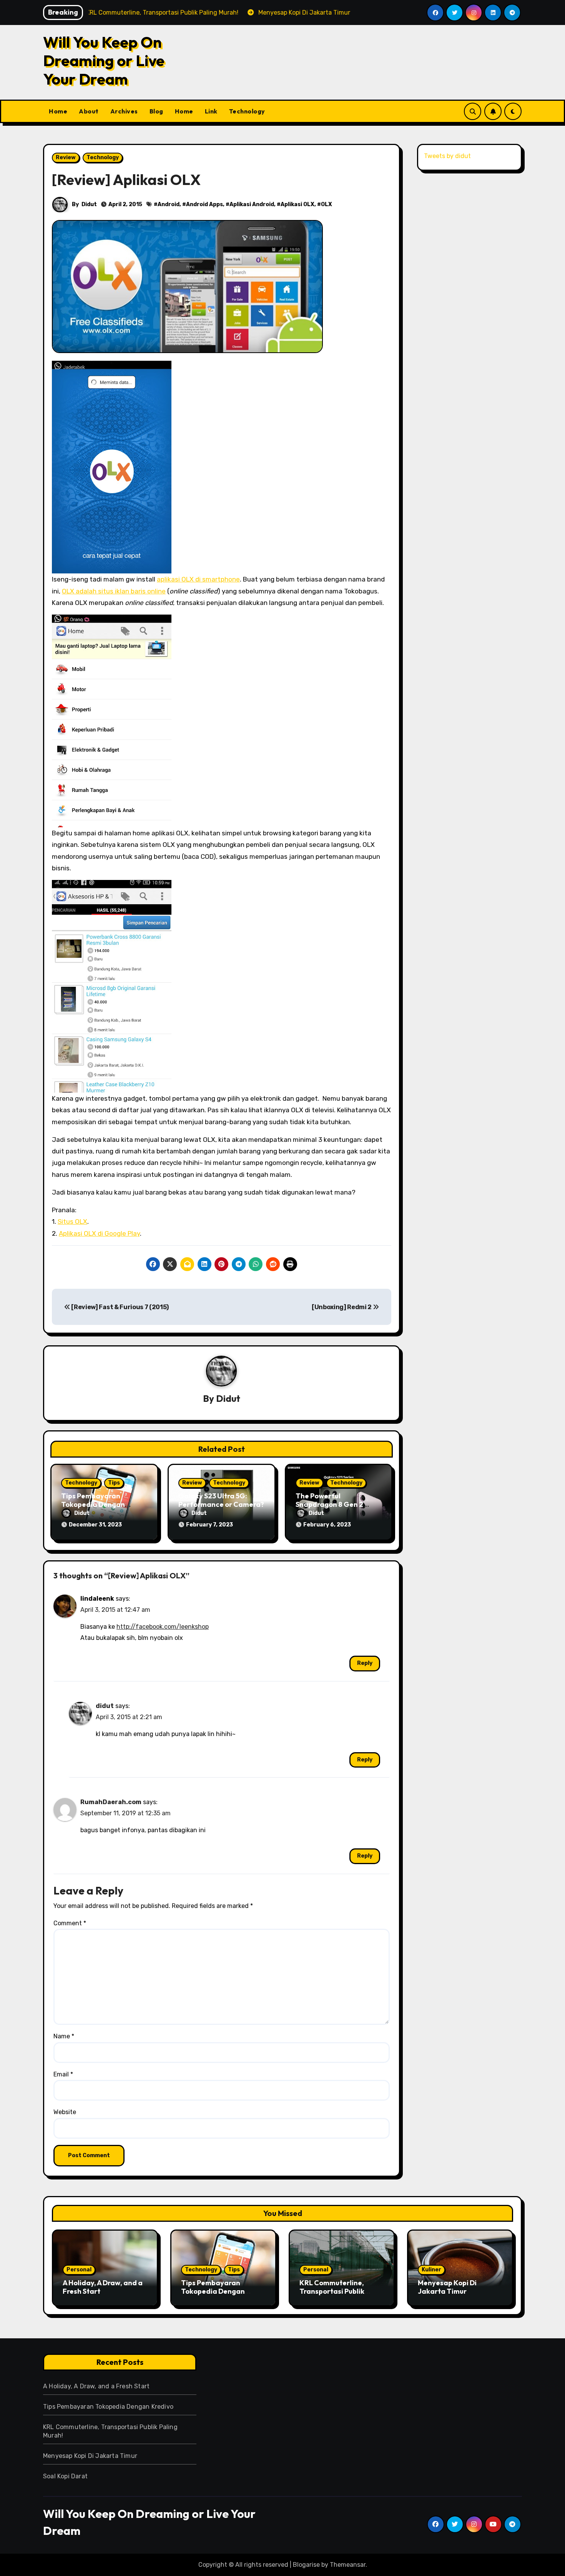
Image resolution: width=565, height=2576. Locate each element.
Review (66, 157)
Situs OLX (72, 1221)
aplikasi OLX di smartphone (198, 579)
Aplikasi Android (252, 204)
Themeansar (348, 2565)
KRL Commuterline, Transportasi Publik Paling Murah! (332, 2291)
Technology (247, 111)
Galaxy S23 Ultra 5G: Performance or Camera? (221, 1500)
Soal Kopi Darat (65, 2476)
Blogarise (306, 2565)
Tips (114, 1483)
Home (58, 111)
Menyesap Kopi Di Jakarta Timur (447, 2287)
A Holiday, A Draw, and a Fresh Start (103, 2287)
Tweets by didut (447, 156)
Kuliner (431, 2270)
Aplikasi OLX (297, 204)
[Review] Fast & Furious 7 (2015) (120, 1307)
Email (63, 2074)
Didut (89, 204)
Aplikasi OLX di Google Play (99, 1233)
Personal (79, 2270)
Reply (365, 1663)
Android (169, 204)
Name (64, 2036)
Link (211, 111)
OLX (327, 204)
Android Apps (204, 204)
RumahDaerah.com (111, 1802)
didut (105, 1706)
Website (65, 2112)
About (89, 111)
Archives (124, 111)
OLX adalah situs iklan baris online (114, 591)
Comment (70, 1923)
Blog (156, 111)
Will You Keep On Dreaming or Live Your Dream (104, 60)
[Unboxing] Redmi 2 (342, 1307)
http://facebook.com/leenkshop (163, 1627)
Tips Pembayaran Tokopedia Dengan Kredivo (93, 1504)
